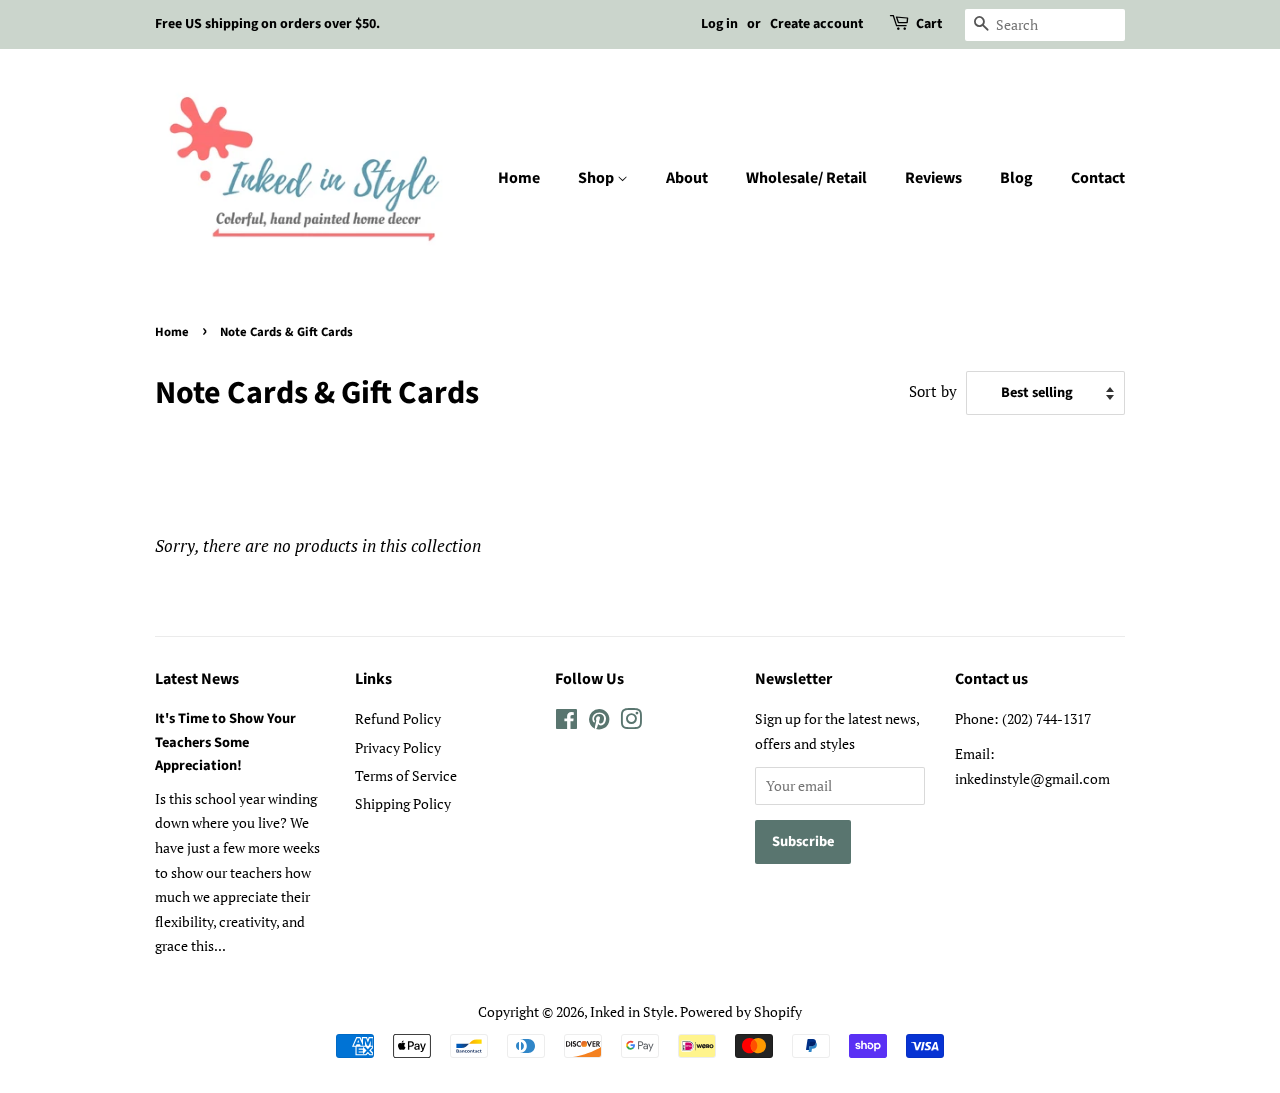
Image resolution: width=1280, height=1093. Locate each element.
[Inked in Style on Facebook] (566, 722)
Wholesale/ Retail (806, 178)
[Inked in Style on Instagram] (631, 722)
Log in (719, 24)
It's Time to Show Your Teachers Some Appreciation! (225, 741)
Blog (1016, 178)
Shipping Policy (403, 803)
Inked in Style (632, 1011)
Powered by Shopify (741, 1011)
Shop (597, 178)
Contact (1098, 178)
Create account (816, 24)
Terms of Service (406, 775)
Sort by (933, 391)
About (687, 178)
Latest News (197, 679)
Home (519, 178)
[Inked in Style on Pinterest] (599, 722)
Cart (929, 24)
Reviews (933, 178)
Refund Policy (398, 718)
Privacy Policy (398, 747)
